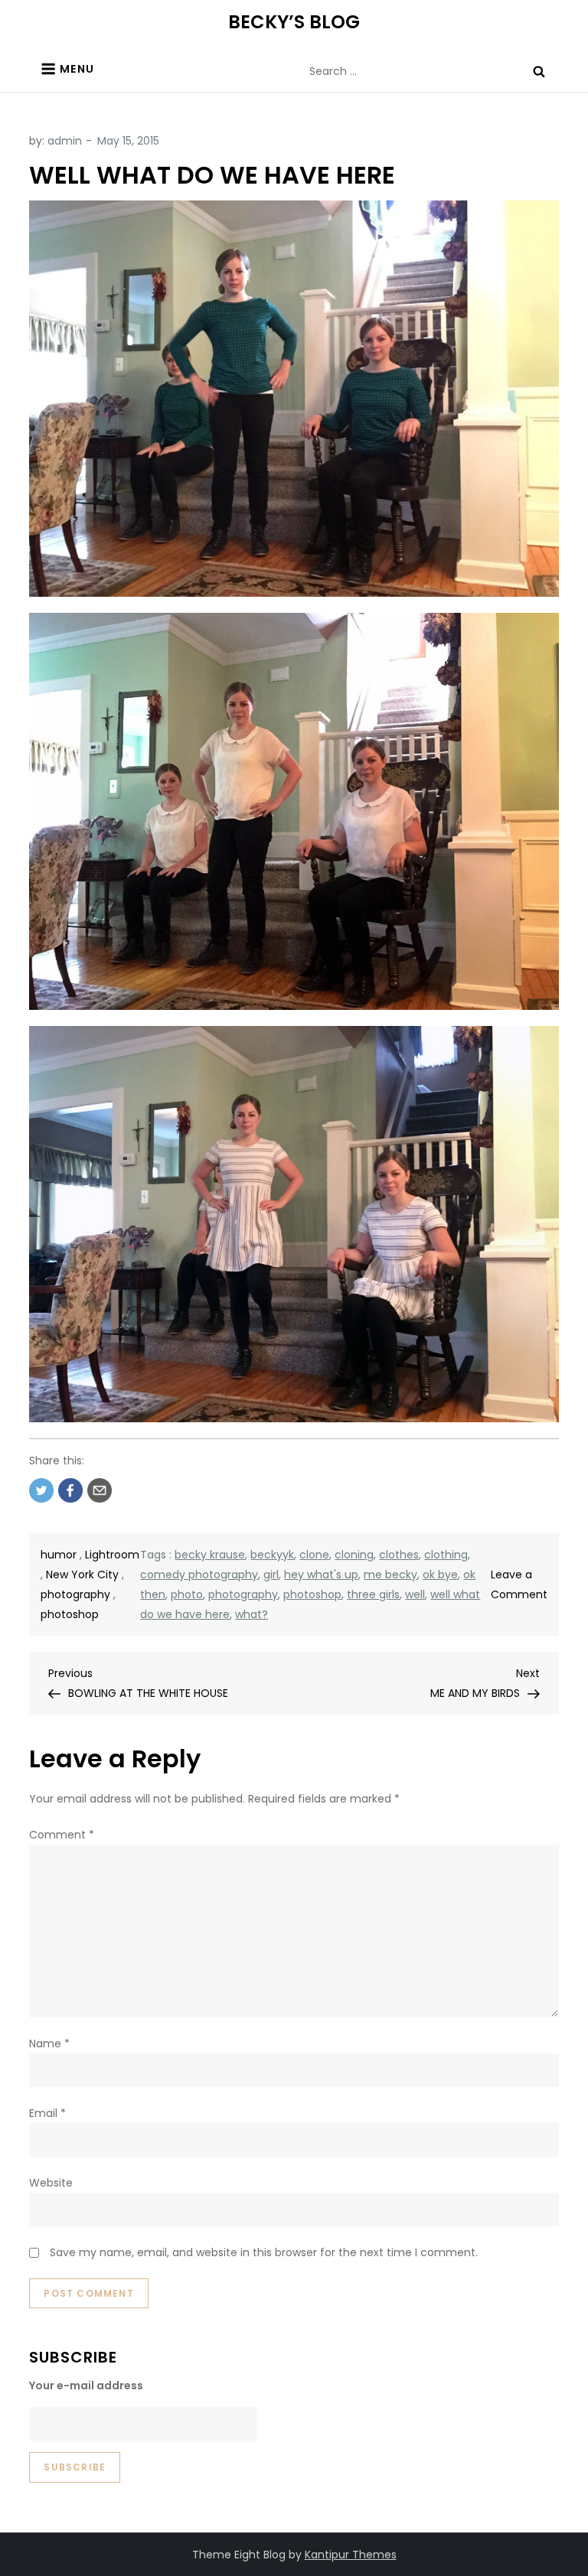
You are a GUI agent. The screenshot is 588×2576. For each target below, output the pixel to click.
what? (252, 1614)
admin (65, 141)
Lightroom (112, 1555)
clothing (446, 1555)
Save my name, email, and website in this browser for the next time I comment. (264, 2252)
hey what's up (321, 1575)
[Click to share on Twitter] (41, 1490)
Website (51, 2183)
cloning (354, 1555)
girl (271, 1575)
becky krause (210, 1555)
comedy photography (199, 1575)
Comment (62, 1835)
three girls (373, 1594)
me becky (390, 1575)
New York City (82, 1575)
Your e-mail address (86, 2385)
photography (75, 1594)
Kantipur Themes (351, 2555)
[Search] (539, 71)
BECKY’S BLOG (294, 22)
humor (59, 1555)
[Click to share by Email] (100, 1490)
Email (47, 2113)
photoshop (70, 1614)
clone (314, 1555)
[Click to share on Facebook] (70, 1490)
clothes (399, 1555)
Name (49, 2044)
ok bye (440, 1575)
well (415, 1594)
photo (187, 1594)
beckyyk (272, 1555)
